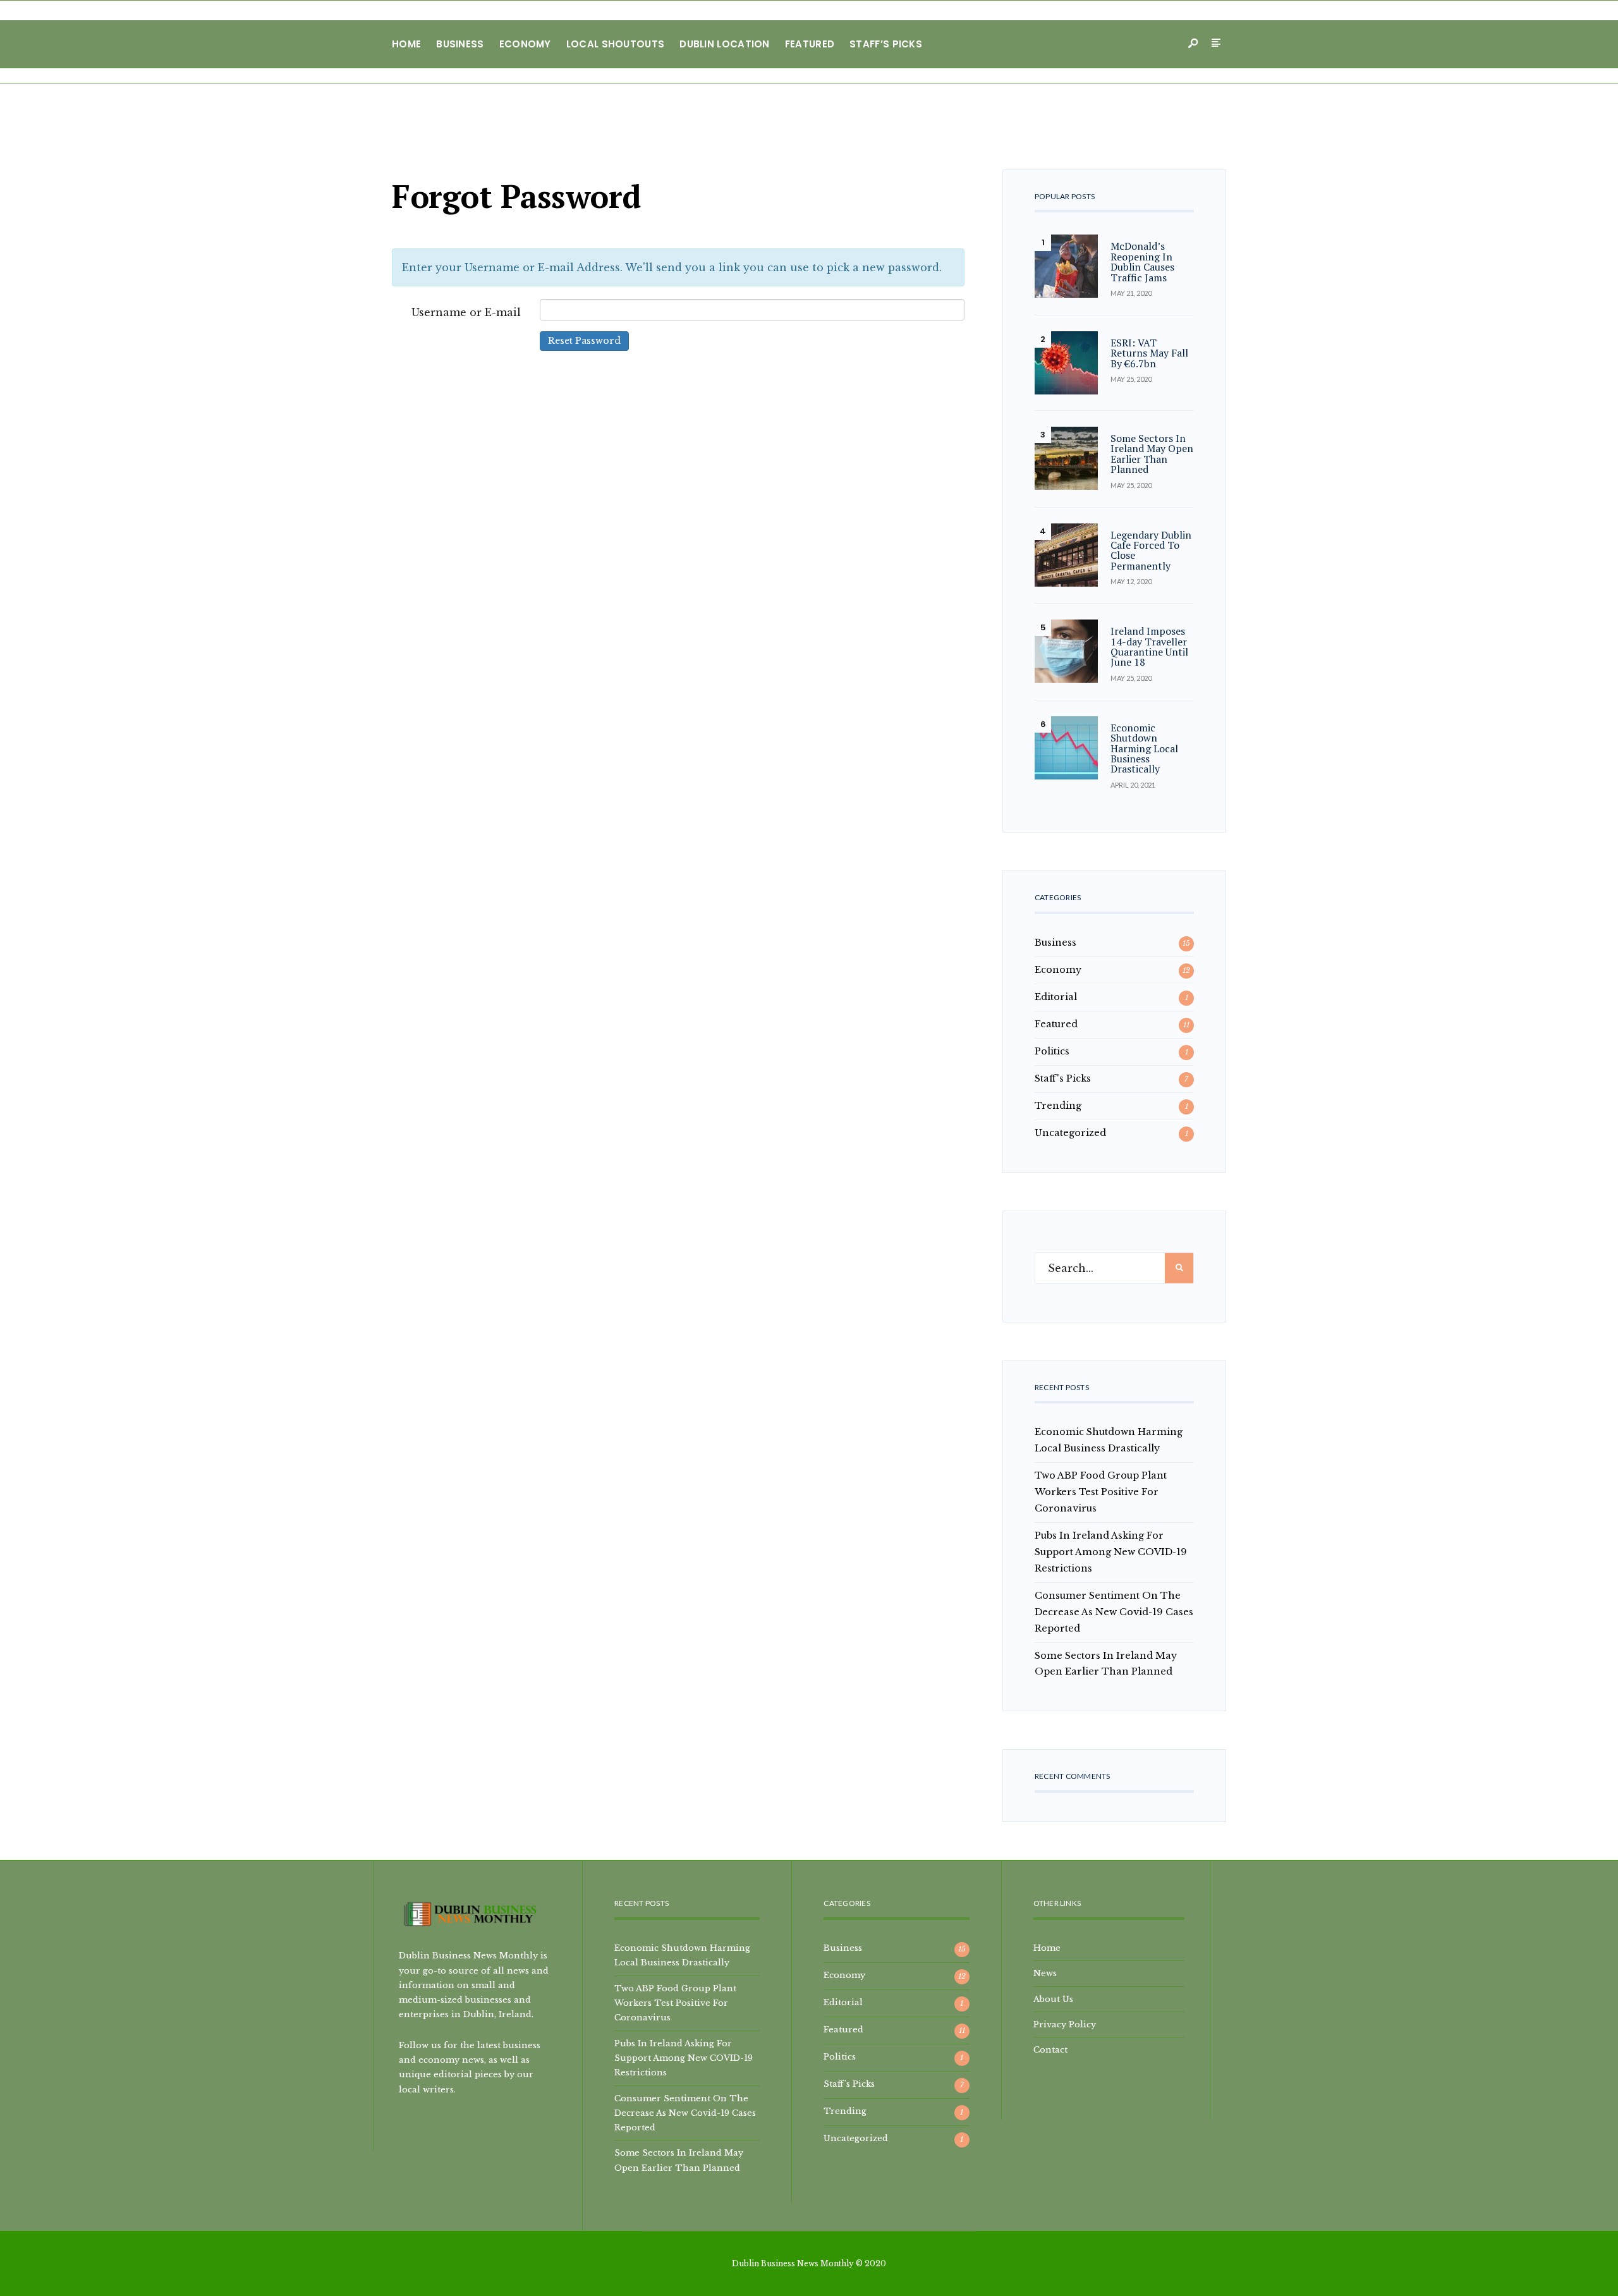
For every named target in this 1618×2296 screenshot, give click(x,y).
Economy (525, 44)
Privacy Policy (1065, 2024)
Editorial (1056, 997)
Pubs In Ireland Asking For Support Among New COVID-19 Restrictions (1111, 1552)
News (1045, 1973)
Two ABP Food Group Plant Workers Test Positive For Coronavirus (1101, 1492)
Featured (810, 44)
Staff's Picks (1063, 1078)
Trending (1058, 1106)
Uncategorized (1070, 1133)
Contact (1050, 2049)
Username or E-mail (466, 312)
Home (406, 44)
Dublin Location (725, 44)
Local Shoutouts (616, 44)
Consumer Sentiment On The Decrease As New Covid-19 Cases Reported (1114, 1612)
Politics (1052, 1051)
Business (460, 44)
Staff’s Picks (886, 44)
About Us (1053, 1999)
